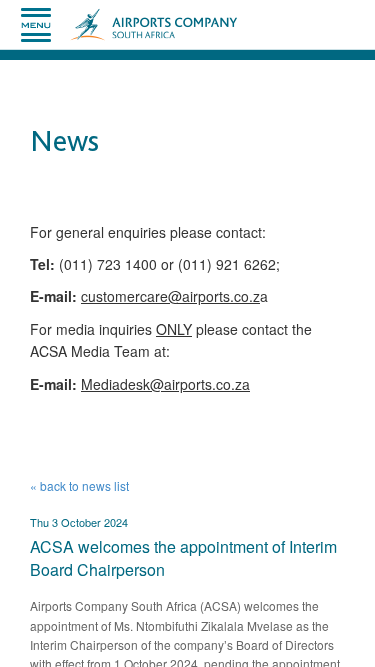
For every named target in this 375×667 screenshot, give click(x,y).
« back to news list (79, 485)
